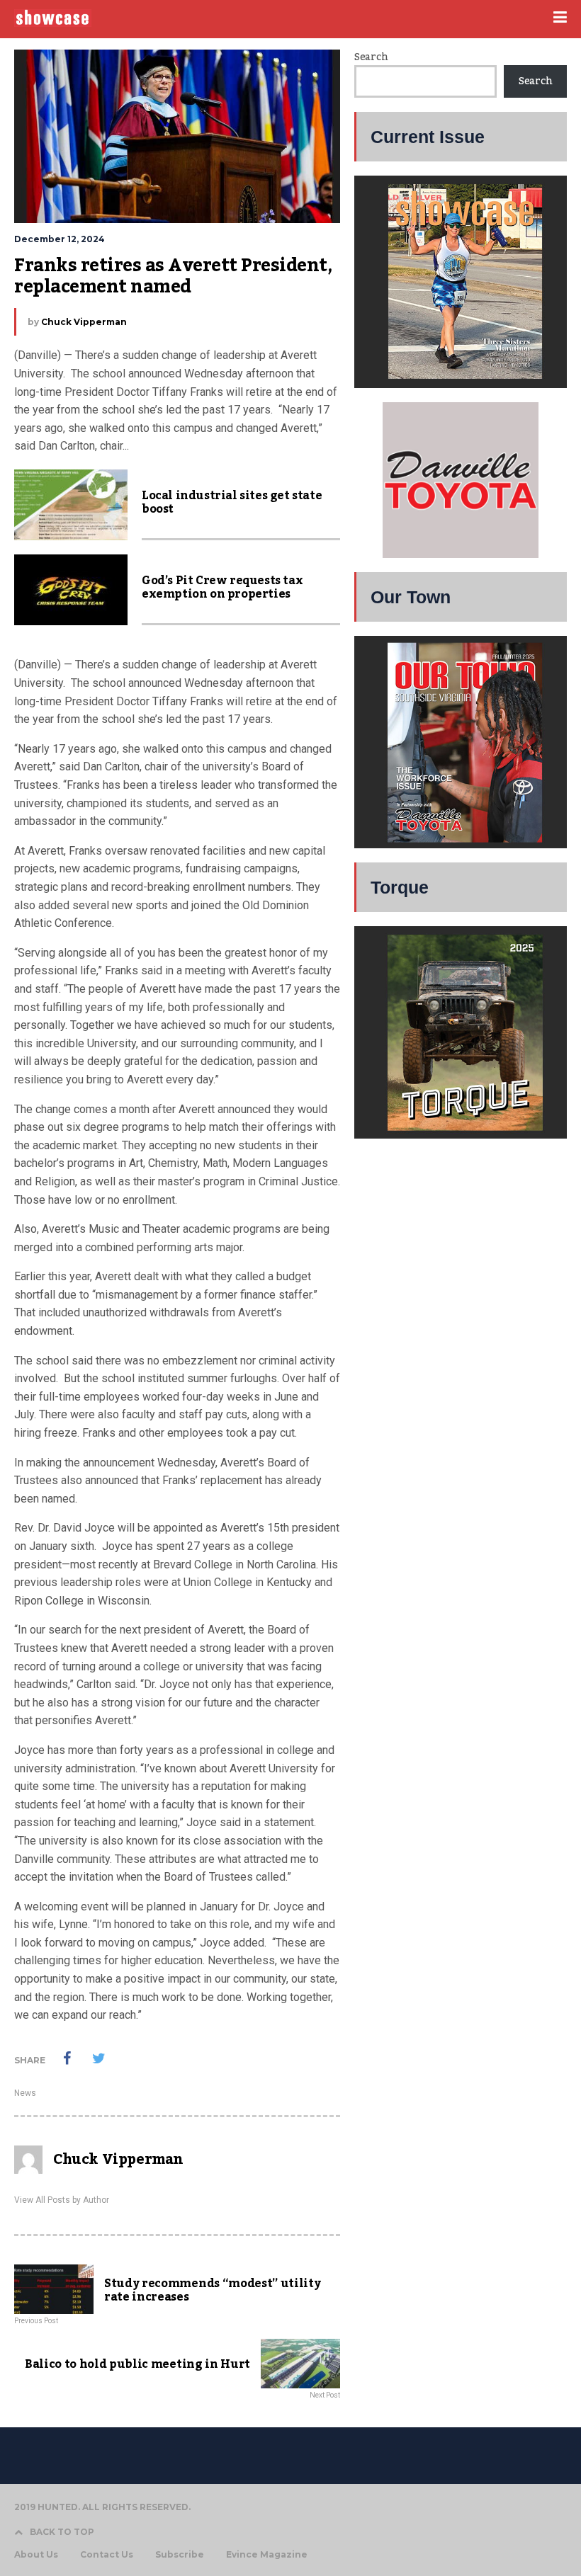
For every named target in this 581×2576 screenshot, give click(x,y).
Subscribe (180, 2555)
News (25, 2093)
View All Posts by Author (62, 2200)
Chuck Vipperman (84, 322)
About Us (36, 2555)
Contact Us (107, 2555)
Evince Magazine (267, 2555)
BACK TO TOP (62, 2532)
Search (371, 57)
